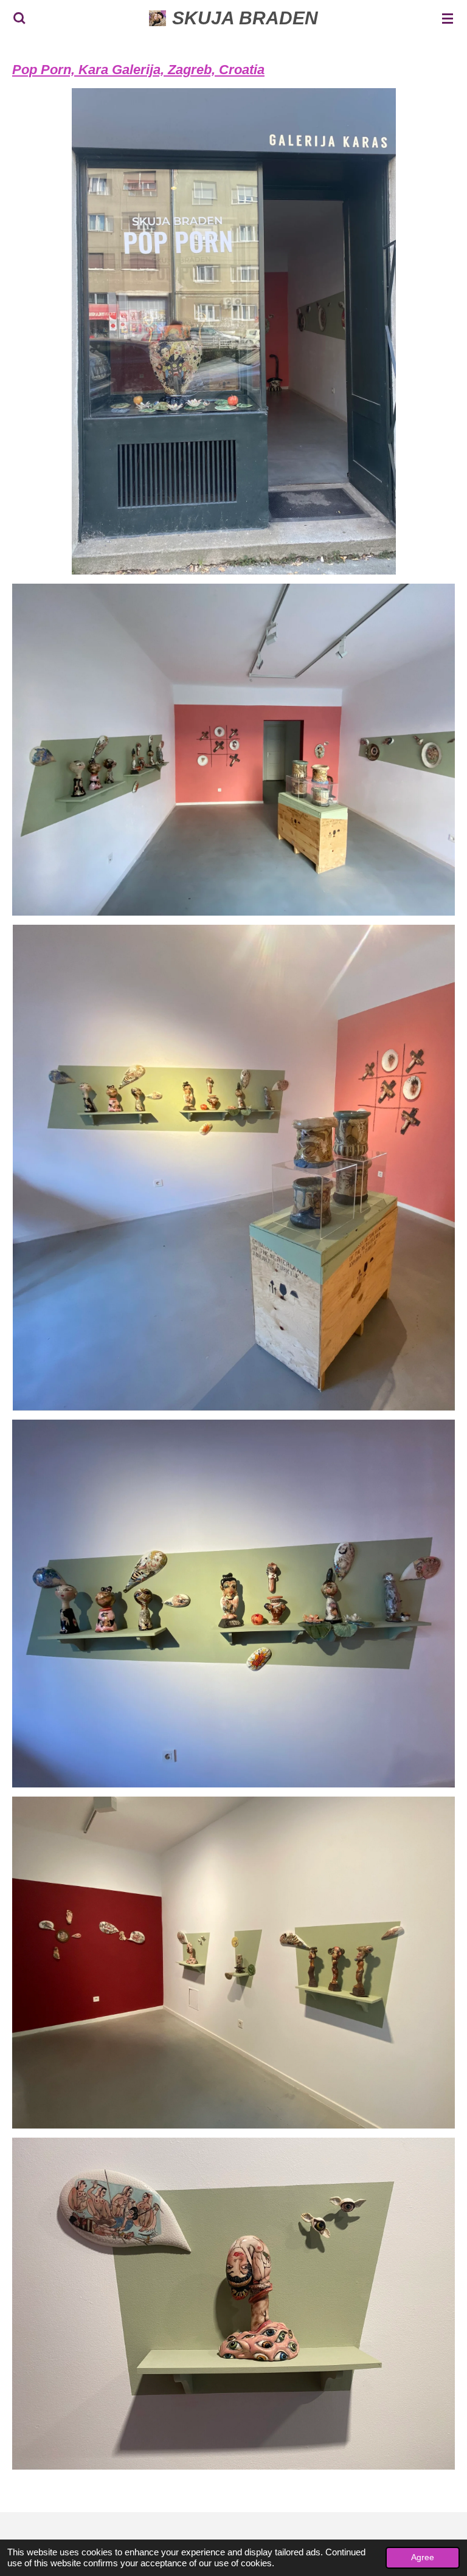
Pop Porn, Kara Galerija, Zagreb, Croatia (138, 70)
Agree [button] (423, 2557)
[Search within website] (19, 18)
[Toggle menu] (448, 18)
